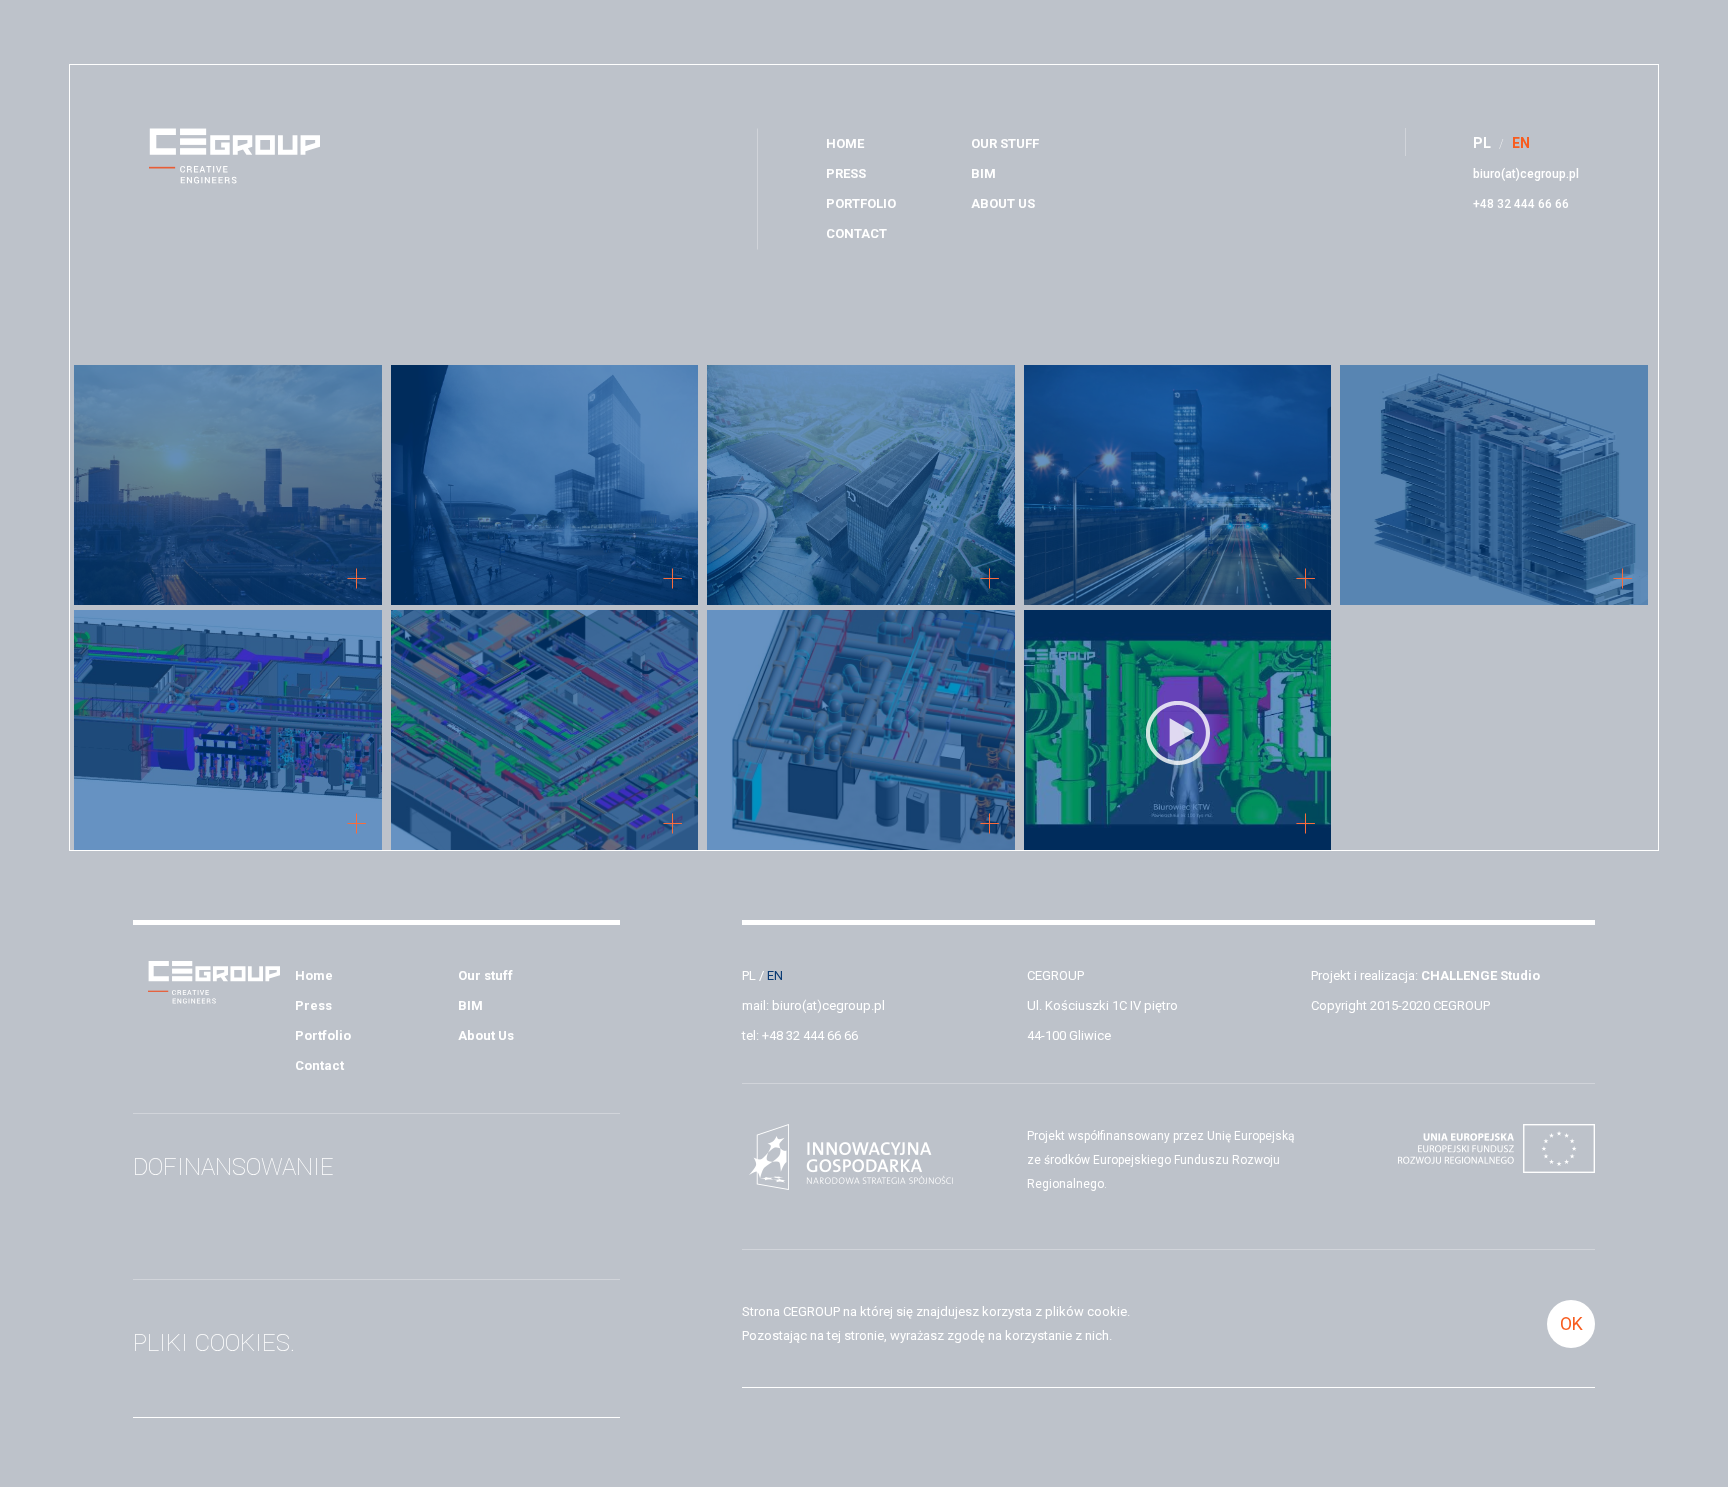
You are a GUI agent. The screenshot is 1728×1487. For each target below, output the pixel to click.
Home (845, 143)
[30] (228, 732)
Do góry (1692, 727)
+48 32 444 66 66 (1521, 204)
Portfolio (861, 203)
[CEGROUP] (234, 158)
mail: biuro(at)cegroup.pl (813, 1005)
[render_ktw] (1494, 487)
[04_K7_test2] (861, 487)
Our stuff (1005, 143)
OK (1571, 1323)
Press (846, 173)
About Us (1003, 203)
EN (775, 975)
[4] (861, 732)
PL (749, 975)
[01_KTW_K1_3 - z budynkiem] (228, 487)
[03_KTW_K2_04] (545, 487)
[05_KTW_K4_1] (1178, 487)
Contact (856, 233)
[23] (545, 732)
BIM (983, 173)
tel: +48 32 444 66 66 (800, 1035)
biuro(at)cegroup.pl (1526, 174)
